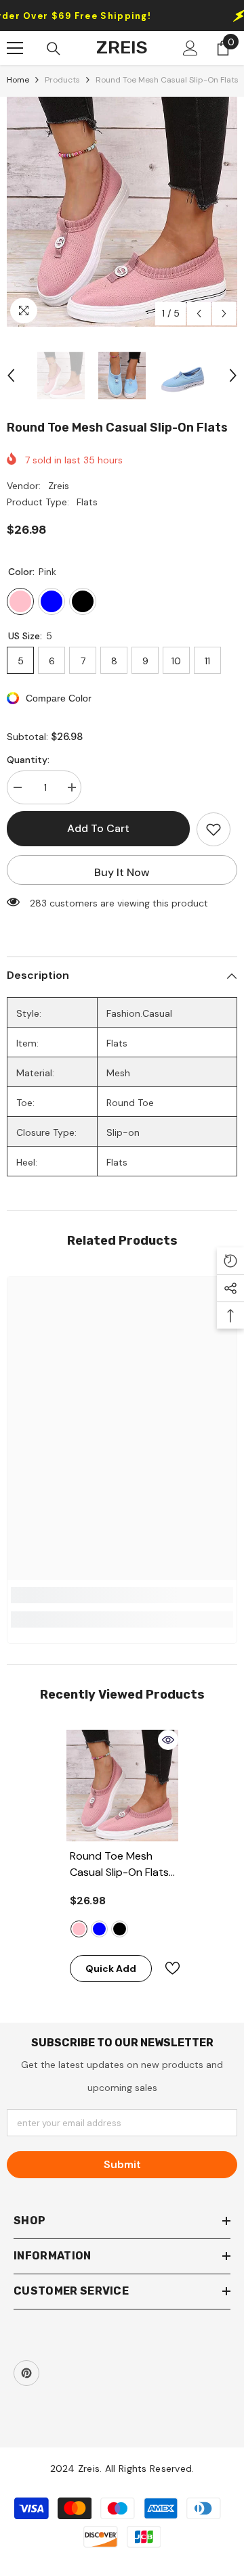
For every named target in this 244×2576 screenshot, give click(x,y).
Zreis (59, 486)
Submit (122, 2164)
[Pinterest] (26, 2373)
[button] (199, 314)
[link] (122, 1595)
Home (18, 80)
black (120, 1929)
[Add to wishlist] (213, 829)
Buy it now (122, 872)
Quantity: (28, 760)
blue (99, 1929)
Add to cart (98, 828)
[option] (122, 212)
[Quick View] (168, 1740)
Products (62, 80)
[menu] (15, 48)
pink (79, 1929)
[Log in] (190, 48)
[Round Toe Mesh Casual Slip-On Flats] (122, 1786)
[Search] (54, 49)
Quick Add (111, 1969)
